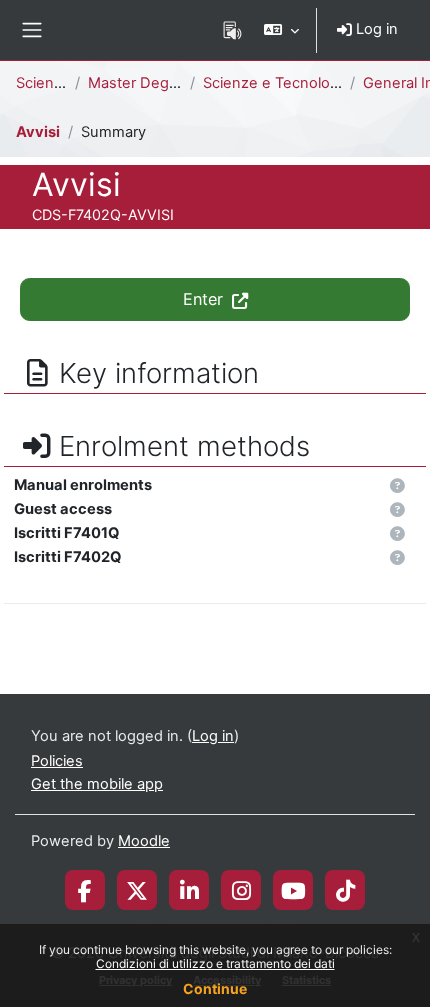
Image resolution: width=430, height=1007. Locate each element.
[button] (281, 30)
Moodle (144, 841)
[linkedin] (189, 890)
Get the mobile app (97, 784)
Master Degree (140, 83)
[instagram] (241, 890)
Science (43, 83)
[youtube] (293, 890)
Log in (375, 29)
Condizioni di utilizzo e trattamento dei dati (215, 963)
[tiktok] (345, 890)
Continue (215, 988)
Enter (205, 299)
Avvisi (38, 132)
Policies (57, 761)
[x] (137, 890)
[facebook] (85, 890)
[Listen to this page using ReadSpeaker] (232, 30)
